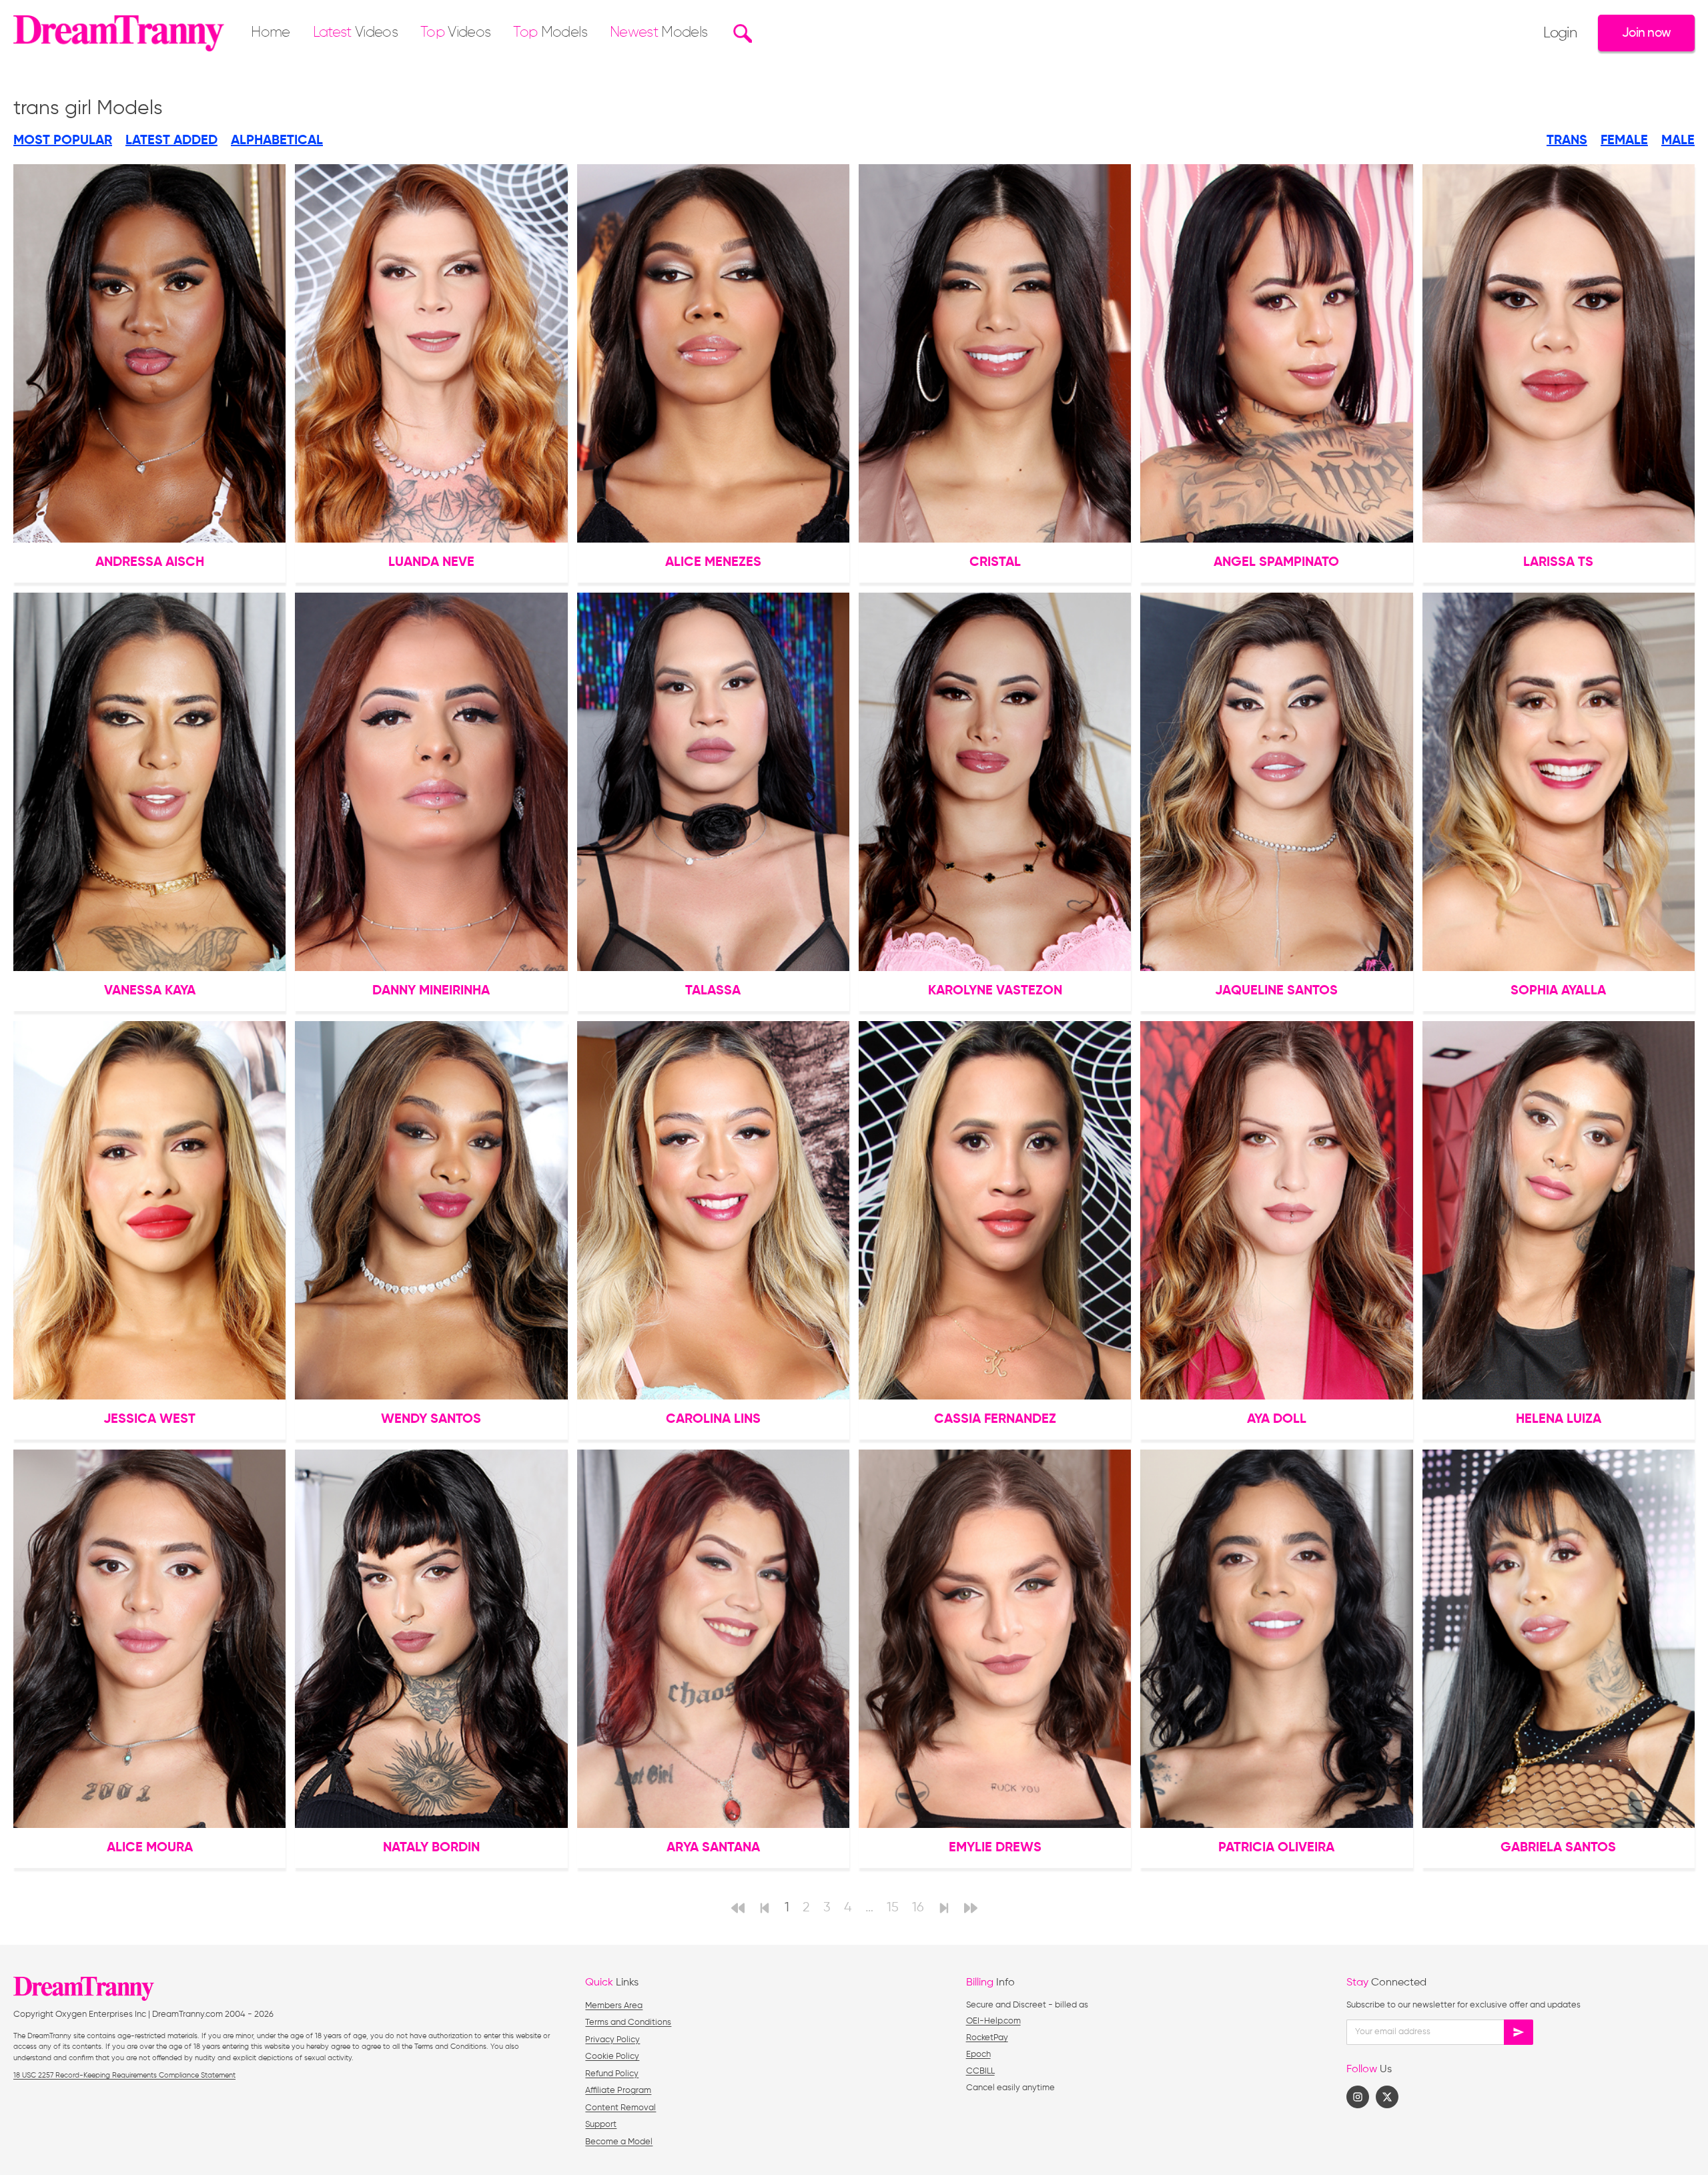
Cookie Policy (612, 2057)
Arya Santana (713, 1848)
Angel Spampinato (1276, 563)
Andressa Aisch (150, 563)
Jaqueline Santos (1276, 991)
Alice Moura (150, 1848)
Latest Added (171, 141)
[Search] (741, 33)
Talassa (713, 991)
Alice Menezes (713, 563)
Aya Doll (1277, 1420)
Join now (1646, 33)
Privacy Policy (612, 2040)
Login (1560, 33)
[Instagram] (1358, 2097)
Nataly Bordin (431, 1848)
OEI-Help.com (993, 2021)
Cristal (995, 563)
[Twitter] (1387, 2097)
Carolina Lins (713, 1420)
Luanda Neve (431, 563)
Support (601, 2125)
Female (1624, 141)
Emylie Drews (995, 1848)
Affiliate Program (618, 2091)
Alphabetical (277, 141)
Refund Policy (612, 2074)
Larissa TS (1558, 563)
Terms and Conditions (628, 2023)
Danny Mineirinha (431, 991)
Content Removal (620, 2108)
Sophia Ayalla (1558, 991)
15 (893, 1908)
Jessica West (149, 1420)
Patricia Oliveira (1276, 1848)
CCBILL (980, 2071)
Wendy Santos (431, 1420)
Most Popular (63, 141)
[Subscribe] (1519, 2032)
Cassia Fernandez (995, 1420)
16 (918, 1908)
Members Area (614, 2006)
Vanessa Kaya (150, 991)
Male (1678, 141)
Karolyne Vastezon (995, 991)
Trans (1567, 141)
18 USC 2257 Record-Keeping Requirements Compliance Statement (124, 2075)
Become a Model (619, 2142)
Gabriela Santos (1558, 1848)
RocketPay (987, 2038)
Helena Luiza (1559, 1420)
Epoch (978, 2055)
